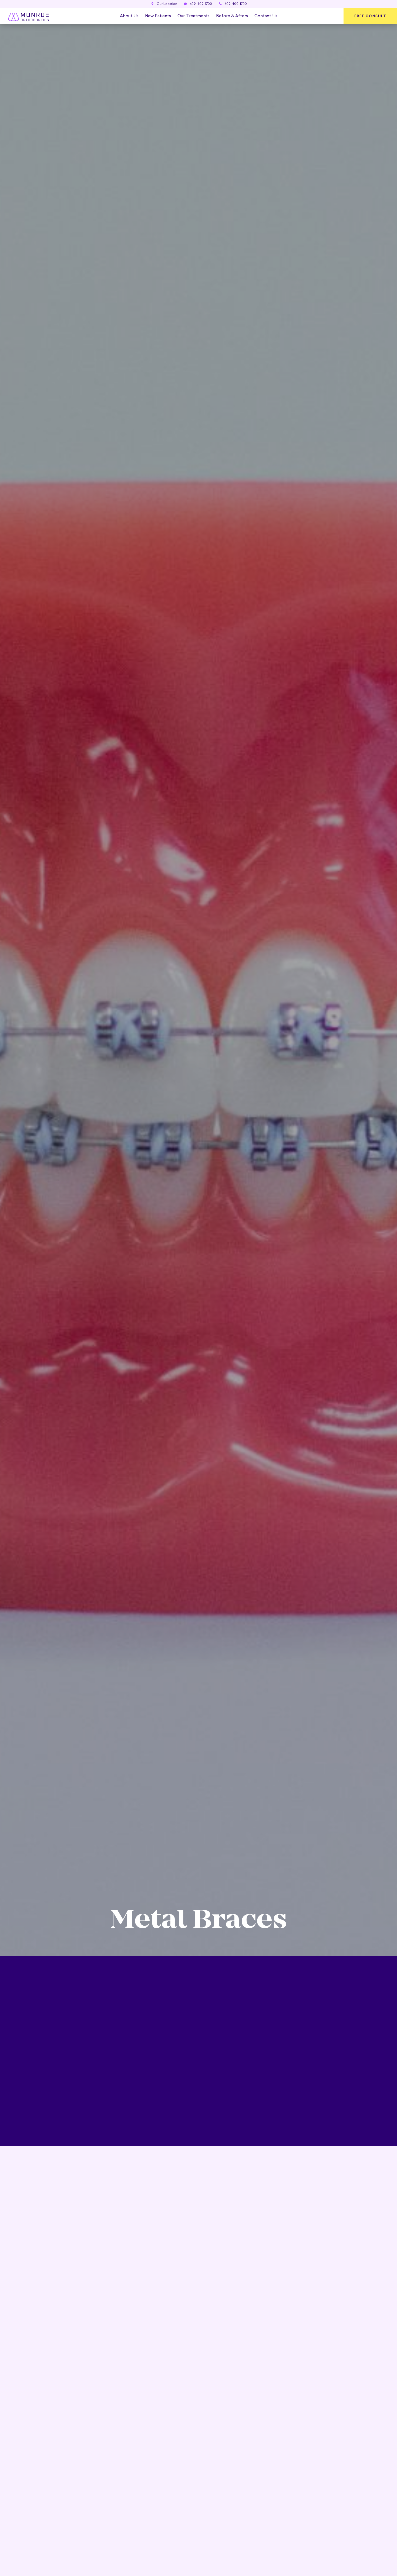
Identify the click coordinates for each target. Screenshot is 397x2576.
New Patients (158, 16)
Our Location (166, 4)
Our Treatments (194, 16)
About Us (129, 16)
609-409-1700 (200, 4)
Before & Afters (232, 16)
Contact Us (266, 16)
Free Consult (370, 16)
